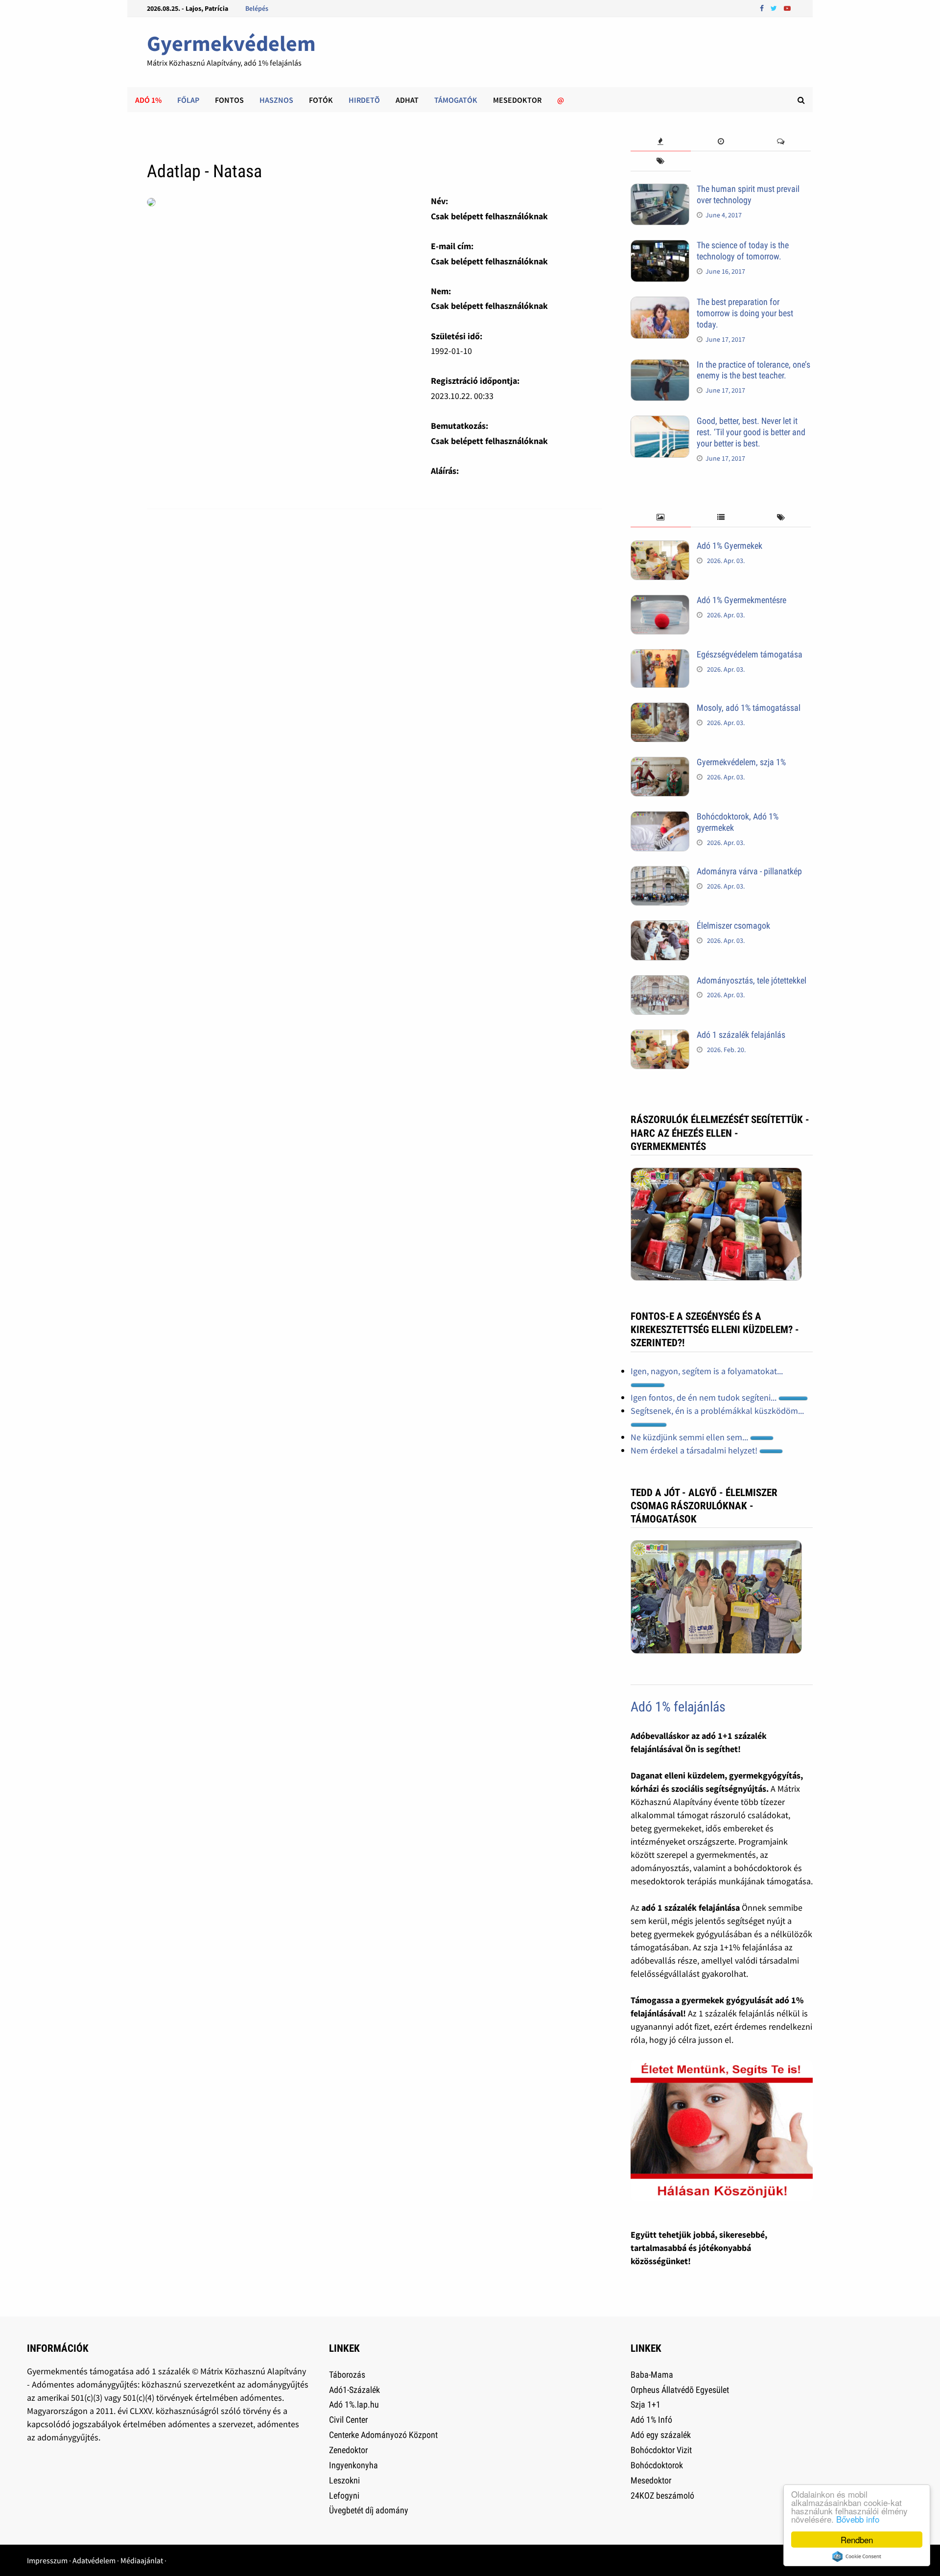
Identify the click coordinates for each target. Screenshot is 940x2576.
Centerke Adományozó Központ (383, 2435)
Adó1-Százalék (354, 2390)
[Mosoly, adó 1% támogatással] (660, 709)
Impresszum (47, 2560)
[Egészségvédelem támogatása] (660, 656)
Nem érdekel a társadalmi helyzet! (695, 1450)
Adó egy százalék (661, 2435)
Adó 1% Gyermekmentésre (741, 600)
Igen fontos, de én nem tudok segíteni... (705, 1397)
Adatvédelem (94, 2560)
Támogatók (456, 100)
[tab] (661, 142)
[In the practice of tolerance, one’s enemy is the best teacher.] (660, 366)
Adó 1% (148, 100)
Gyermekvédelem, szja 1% (741, 762)
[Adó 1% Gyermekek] (660, 547)
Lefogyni (344, 2495)
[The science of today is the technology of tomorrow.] (660, 246)
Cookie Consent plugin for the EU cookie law (857, 2556)
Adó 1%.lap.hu (354, 2404)
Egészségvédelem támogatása (750, 654)
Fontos (229, 100)
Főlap (188, 100)
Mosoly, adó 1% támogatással (749, 708)
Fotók (321, 100)
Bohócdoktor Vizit (661, 2450)
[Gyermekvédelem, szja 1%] (660, 763)
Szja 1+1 (646, 2404)
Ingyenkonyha (353, 2465)
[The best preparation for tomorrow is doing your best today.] (660, 303)
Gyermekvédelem (231, 43)
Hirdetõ (364, 100)
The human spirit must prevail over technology (748, 194)
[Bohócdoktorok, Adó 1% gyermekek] (660, 818)
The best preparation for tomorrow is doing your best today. (745, 313)
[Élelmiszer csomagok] (660, 927)
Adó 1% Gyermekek (729, 546)
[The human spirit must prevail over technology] (660, 190)
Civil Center (348, 2420)
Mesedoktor (517, 100)
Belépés (257, 8)
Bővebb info (858, 2519)
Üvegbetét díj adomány (369, 2510)
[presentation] (661, 142)
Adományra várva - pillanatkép (749, 871)
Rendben (857, 2540)
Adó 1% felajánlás (678, 1707)
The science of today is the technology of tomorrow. (743, 251)
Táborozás (347, 2375)
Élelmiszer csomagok (733, 925)
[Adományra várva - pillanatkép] (660, 873)
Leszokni (344, 2480)
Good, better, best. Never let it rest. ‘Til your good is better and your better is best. (751, 432)
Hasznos (276, 100)
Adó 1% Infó (651, 2420)
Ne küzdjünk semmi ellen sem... (690, 1437)
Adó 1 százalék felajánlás (741, 1035)
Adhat (407, 100)
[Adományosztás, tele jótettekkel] (660, 982)
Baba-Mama (652, 2375)
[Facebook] (763, 8)
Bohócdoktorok (657, 2465)
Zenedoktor (348, 2450)
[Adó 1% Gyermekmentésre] (660, 601)
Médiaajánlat (142, 2560)
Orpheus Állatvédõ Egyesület (680, 2390)
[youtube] (787, 8)
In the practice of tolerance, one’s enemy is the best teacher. (753, 370)
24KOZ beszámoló (662, 2495)
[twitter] (775, 8)
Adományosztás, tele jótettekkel (752, 980)
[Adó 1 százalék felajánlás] (660, 1036)
